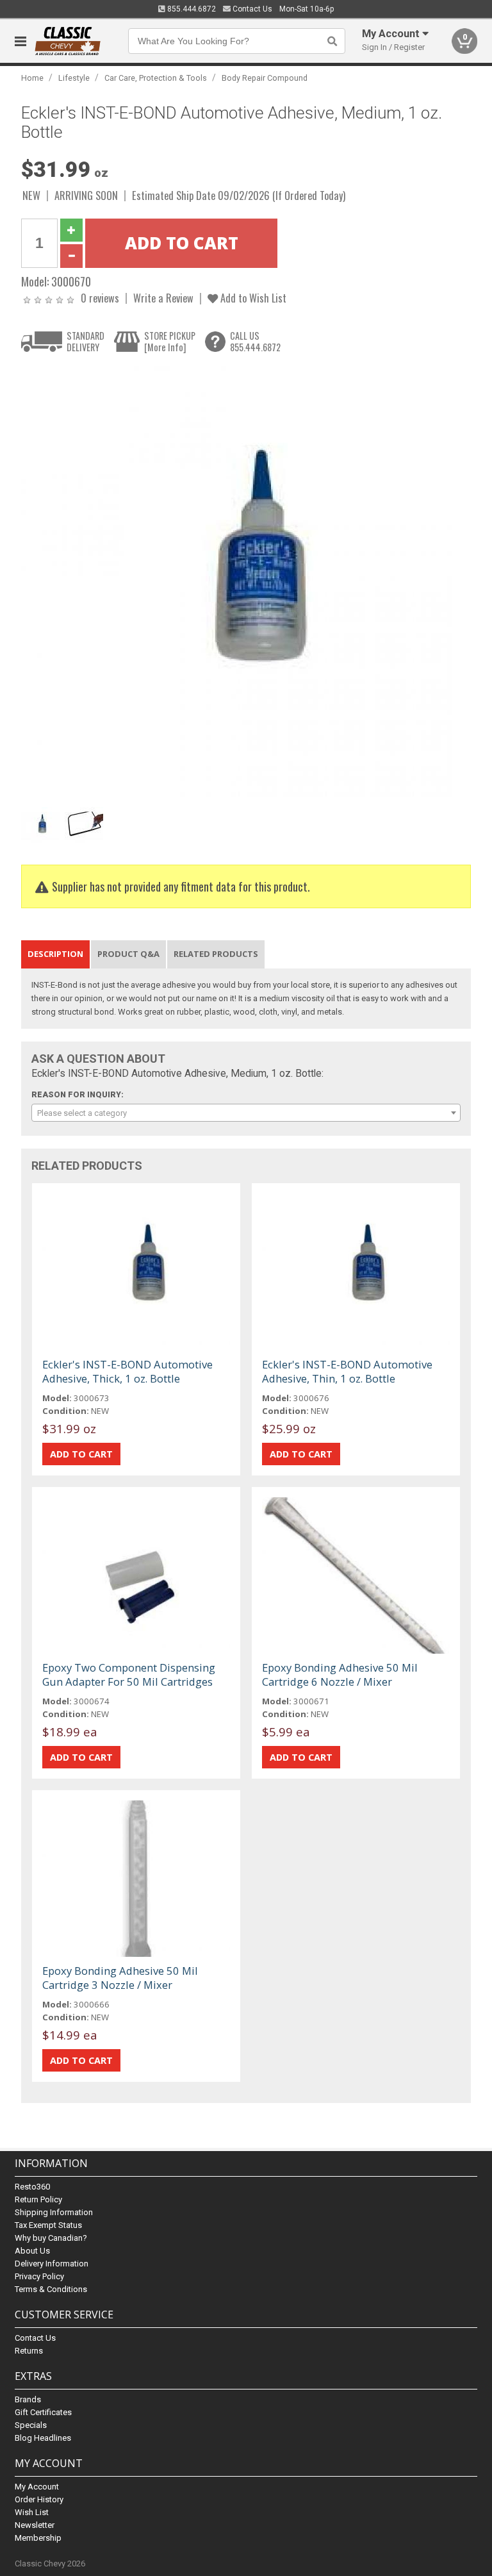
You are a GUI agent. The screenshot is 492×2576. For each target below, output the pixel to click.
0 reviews (100, 298)
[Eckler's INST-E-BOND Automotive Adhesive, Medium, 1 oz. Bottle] (239, 583)
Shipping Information (54, 2212)
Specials (31, 2425)
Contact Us (251, 9)
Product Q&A (128, 954)
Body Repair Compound (265, 78)
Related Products (216, 954)
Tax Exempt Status (48, 2225)
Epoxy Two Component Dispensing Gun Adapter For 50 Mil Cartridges (129, 1674)
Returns (29, 2351)
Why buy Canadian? (51, 2238)
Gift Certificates (43, 2412)
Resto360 (32, 2187)
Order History (39, 2499)
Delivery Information (52, 2264)
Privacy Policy (39, 2276)
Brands (28, 2399)
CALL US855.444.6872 (255, 341)
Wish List (32, 2512)
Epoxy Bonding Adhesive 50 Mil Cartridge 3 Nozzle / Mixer (120, 1978)
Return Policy (38, 2199)
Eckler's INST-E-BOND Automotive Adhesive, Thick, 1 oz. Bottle (127, 1371)
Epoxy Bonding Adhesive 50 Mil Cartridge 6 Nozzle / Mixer (340, 1674)
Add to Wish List (252, 298)
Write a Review (163, 298)
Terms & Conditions (51, 2289)
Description (55, 954)
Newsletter (35, 2525)
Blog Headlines (43, 2438)
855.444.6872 (191, 9)
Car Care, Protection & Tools (156, 78)
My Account (37, 2487)
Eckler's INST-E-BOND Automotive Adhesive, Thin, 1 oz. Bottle (347, 1371)
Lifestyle (74, 78)
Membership (38, 2538)
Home (32, 78)
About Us (32, 2251)
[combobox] (246, 1113)
